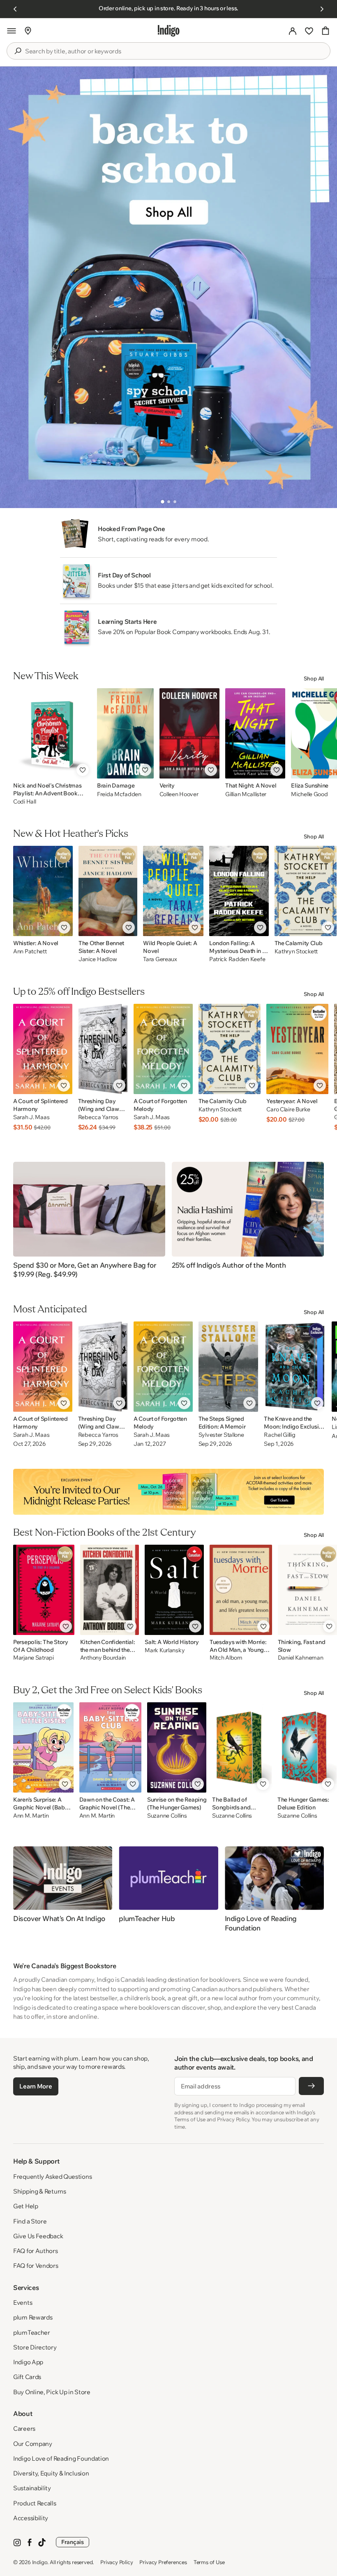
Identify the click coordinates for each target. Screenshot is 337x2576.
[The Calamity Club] (306, 891)
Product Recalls (35, 2503)
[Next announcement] (322, 9)
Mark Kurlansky (165, 1650)
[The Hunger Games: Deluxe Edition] (307, 1747)
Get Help (26, 2206)
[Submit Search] (18, 51)
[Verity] (190, 733)
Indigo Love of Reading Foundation (61, 2458)
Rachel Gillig (279, 1435)
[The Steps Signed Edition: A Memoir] (229, 1367)
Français (73, 2542)
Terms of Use (209, 2562)
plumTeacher (32, 2332)
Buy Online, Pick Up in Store (52, 2392)
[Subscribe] (311, 2086)
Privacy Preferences (163, 2562)
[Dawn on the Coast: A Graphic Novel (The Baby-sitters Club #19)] (110, 1747)
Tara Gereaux (160, 959)
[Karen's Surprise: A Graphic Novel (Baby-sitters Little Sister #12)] (43, 1747)
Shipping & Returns (40, 2191)
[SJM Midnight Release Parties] (168, 1492)
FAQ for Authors (36, 2251)
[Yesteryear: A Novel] (297, 1049)
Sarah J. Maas (31, 1117)
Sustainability (32, 2488)
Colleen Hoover (179, 794)
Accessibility (31, 2518)
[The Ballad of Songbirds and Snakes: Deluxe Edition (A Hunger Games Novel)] (242, 1747)
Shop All (314, 678)
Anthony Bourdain (103, 1658)
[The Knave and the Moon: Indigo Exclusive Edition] (295, 1367)
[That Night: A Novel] (255, 733)
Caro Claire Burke (288, 1109)
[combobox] (174, 51)
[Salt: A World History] (174, 1590)
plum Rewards (33, 2317)
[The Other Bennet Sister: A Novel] (108, 891)
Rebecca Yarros (98, 1117)
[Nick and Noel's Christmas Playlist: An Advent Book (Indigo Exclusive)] (52, 733)
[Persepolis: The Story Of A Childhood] (44, 1590)
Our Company (33, 2444)
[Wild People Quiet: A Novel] (173, 891)
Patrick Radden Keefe (237, 959)
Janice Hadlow (98, 959)
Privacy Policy (117, 2562)
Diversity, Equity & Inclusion (51, 2473)
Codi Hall (24, 801)
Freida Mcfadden (119, 794)
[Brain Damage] (125, 733)
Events (23, 2302)
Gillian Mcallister (246, 794)
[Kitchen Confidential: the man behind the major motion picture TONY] (110, 1590)
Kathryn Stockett (296, 951)
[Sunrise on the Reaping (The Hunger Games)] (177, 1747)
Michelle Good (309, 794)
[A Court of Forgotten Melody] (163, 1049)
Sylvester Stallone (221, 1435)
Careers (24, 2428)
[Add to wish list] (83, 770)
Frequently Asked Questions (52, 2176)
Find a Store (30, 2221)
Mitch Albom (226, 1658)
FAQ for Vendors (36, 2266)
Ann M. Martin (31, 1816)
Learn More (36, 2086)
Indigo (40, 2562)
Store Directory (35, 2347)
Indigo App (28, 2362)
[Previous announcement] (15, 9)
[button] (12, 31)
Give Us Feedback (38, 2236)
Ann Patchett (30, 951)
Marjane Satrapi (33, 1658)
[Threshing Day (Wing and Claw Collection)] (103, 1049)
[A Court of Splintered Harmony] (43, 1049)
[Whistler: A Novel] (43, 891)
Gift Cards (27, 2377)
